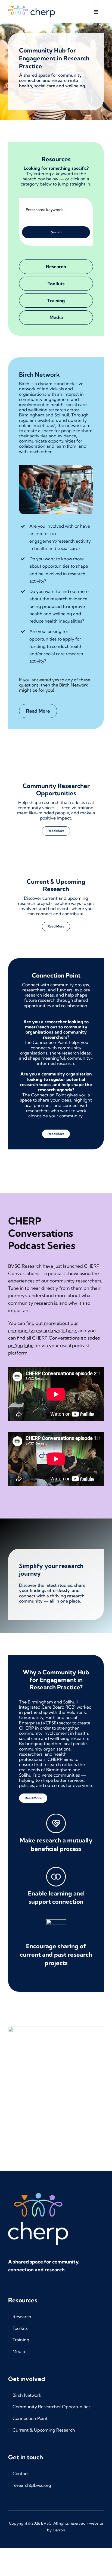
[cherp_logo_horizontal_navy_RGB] (32, 8)
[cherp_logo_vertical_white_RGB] (38, 2182)
